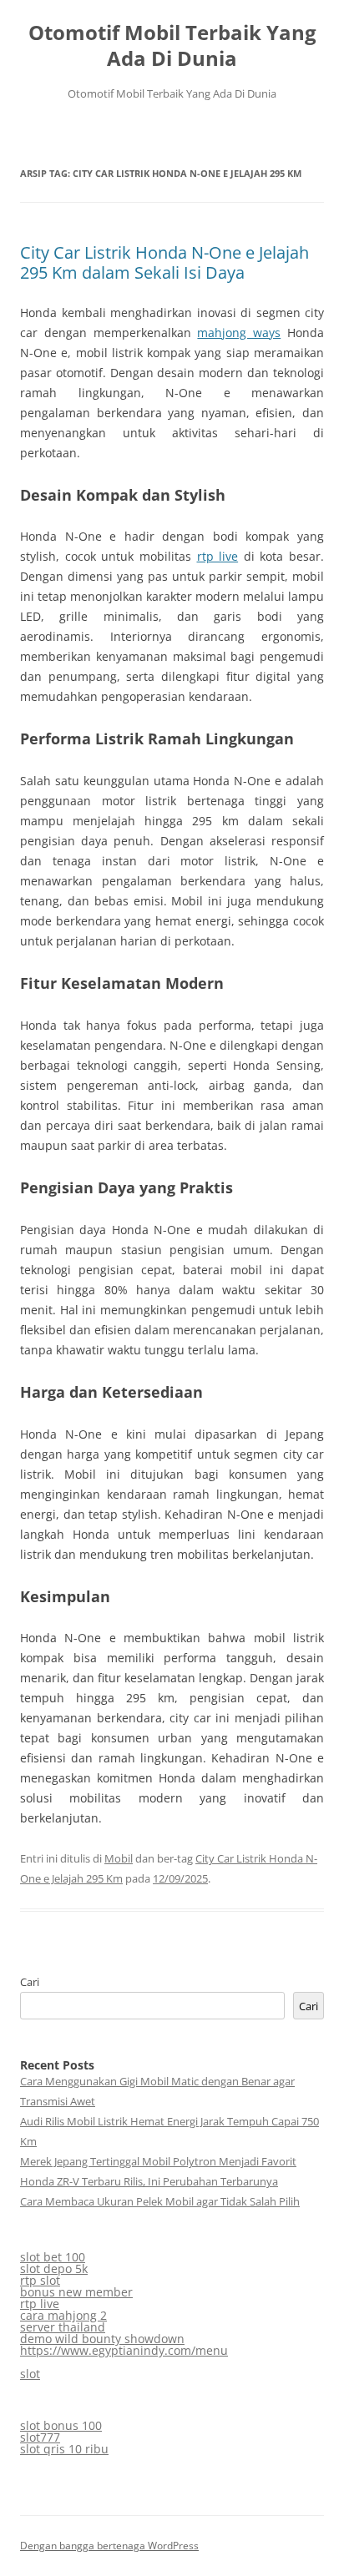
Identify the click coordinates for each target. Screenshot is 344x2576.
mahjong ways (239, 333)
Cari (30, 1982)
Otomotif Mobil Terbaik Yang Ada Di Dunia (172, 46)
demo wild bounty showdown (102, 2339)
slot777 (40, 2437)
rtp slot (40, 2280)
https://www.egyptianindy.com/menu (124, 2350)
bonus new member (76, 2292)
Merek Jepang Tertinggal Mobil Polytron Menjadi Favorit (158, 2161)
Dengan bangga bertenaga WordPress (109, 2546)
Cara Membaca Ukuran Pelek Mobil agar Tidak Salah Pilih (160, 2201)
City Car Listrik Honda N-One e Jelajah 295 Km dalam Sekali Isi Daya (164, 262)
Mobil (119, 1858)
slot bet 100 (53, 2257)
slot (30, 2374)
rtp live (218, 556)
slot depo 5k (54, 2268)
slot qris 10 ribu (64, 2449)
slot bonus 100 (61, 2425)
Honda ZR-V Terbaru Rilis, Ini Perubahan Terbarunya (149, 2181)
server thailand (63, 2327)
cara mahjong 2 (63, 2315)
